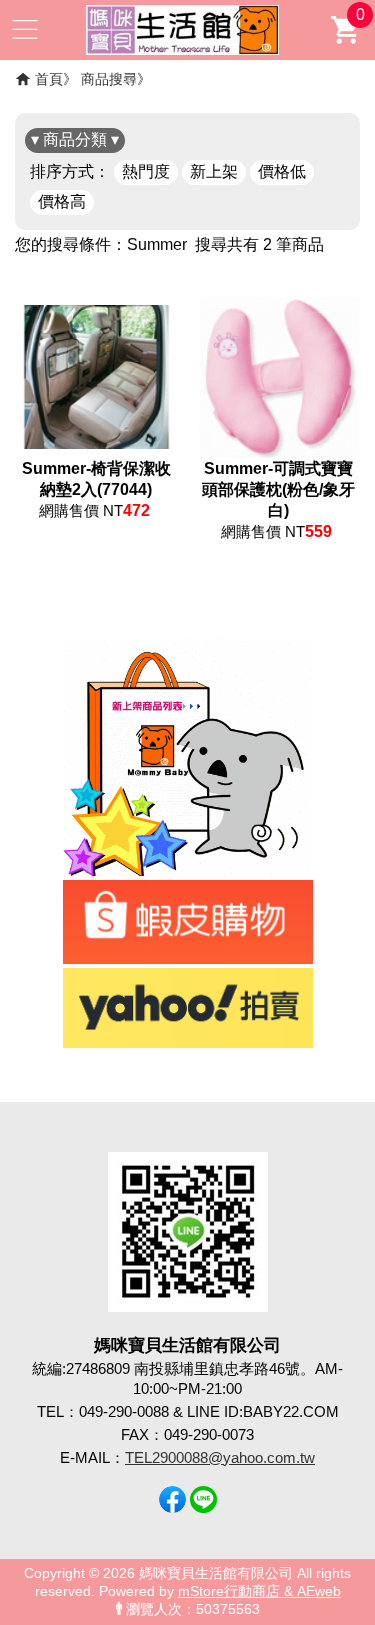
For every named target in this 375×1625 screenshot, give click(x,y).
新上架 (214, 171)
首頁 (49, 79)
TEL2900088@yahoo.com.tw (220, 1457)
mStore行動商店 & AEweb (259, 1591)
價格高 (62, 201)
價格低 (282, 171)
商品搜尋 (109, 79)
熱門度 (146, 171)
